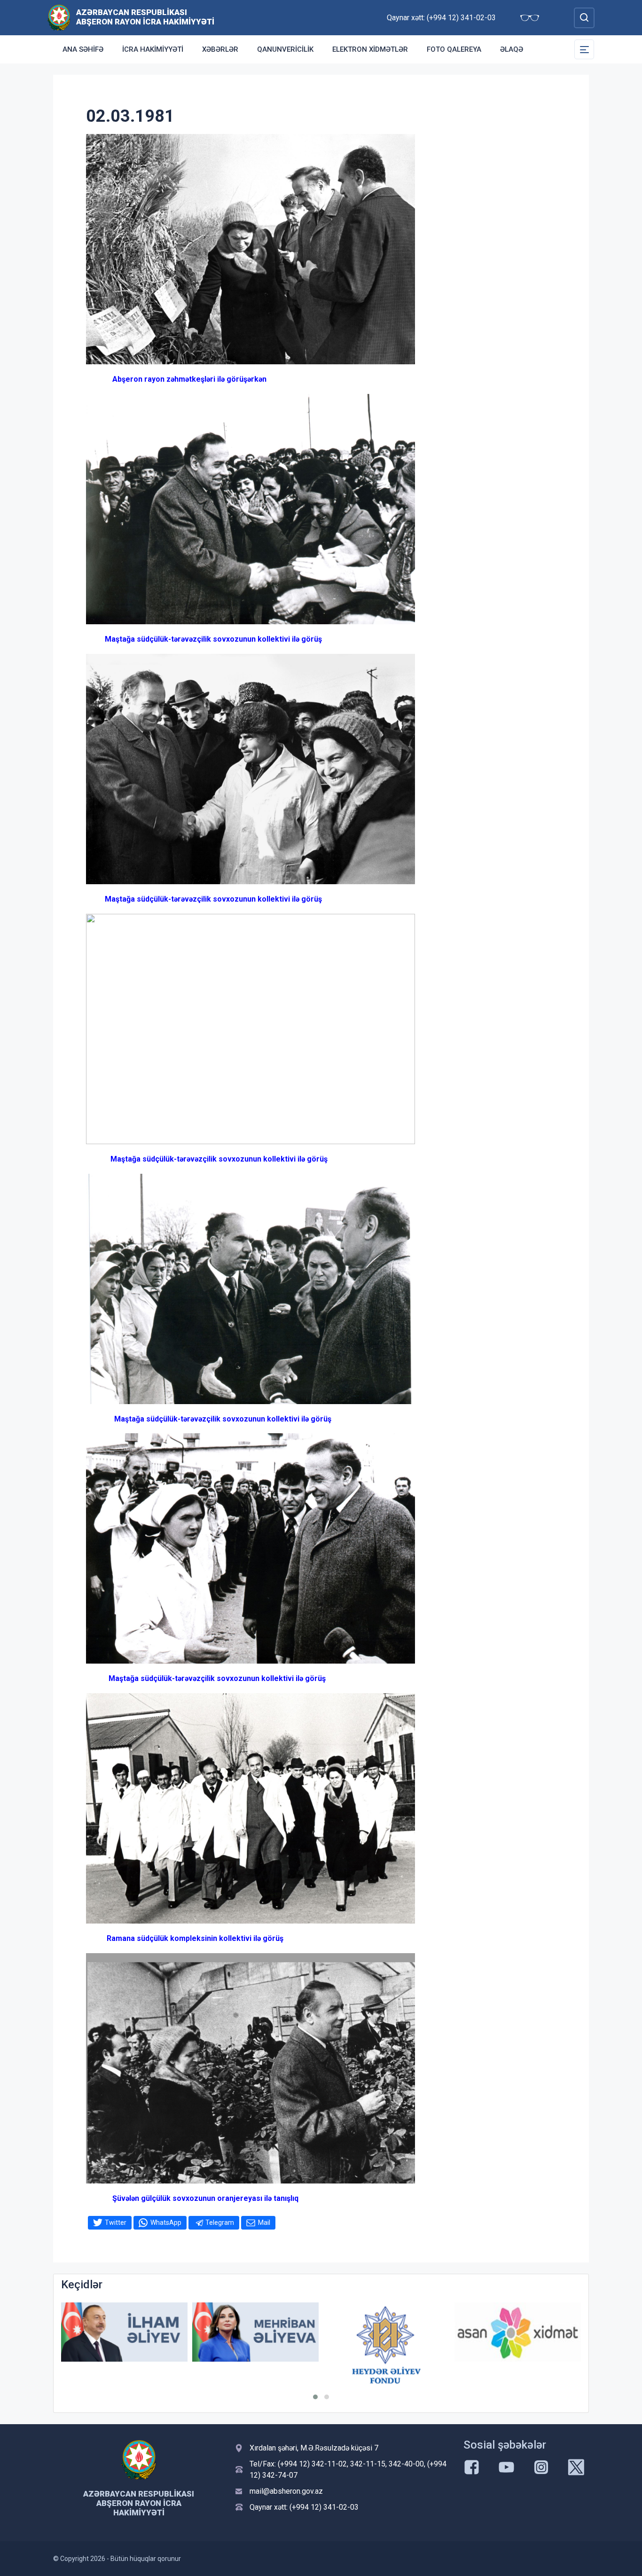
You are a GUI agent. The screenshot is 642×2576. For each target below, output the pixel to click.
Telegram (220, 2223)
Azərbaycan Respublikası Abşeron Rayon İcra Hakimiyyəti (145, 17)
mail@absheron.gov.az (286, 2491)
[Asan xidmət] (387, 2332)
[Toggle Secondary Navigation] (584, 49)
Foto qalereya (454, 49)
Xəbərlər (220, 49)
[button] (315, 2397)
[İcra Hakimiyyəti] (59, 17)
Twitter (116, 2223)
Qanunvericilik (285, 49)
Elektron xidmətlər (370, 49)
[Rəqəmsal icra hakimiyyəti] (518, 2332)
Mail (264, 2223)
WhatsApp (166, 2223)
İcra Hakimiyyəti (153, 49)
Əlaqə (512, 49)
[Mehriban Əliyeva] (124, 2332)
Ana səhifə (83, 49)
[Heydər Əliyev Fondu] (255, 2345)
